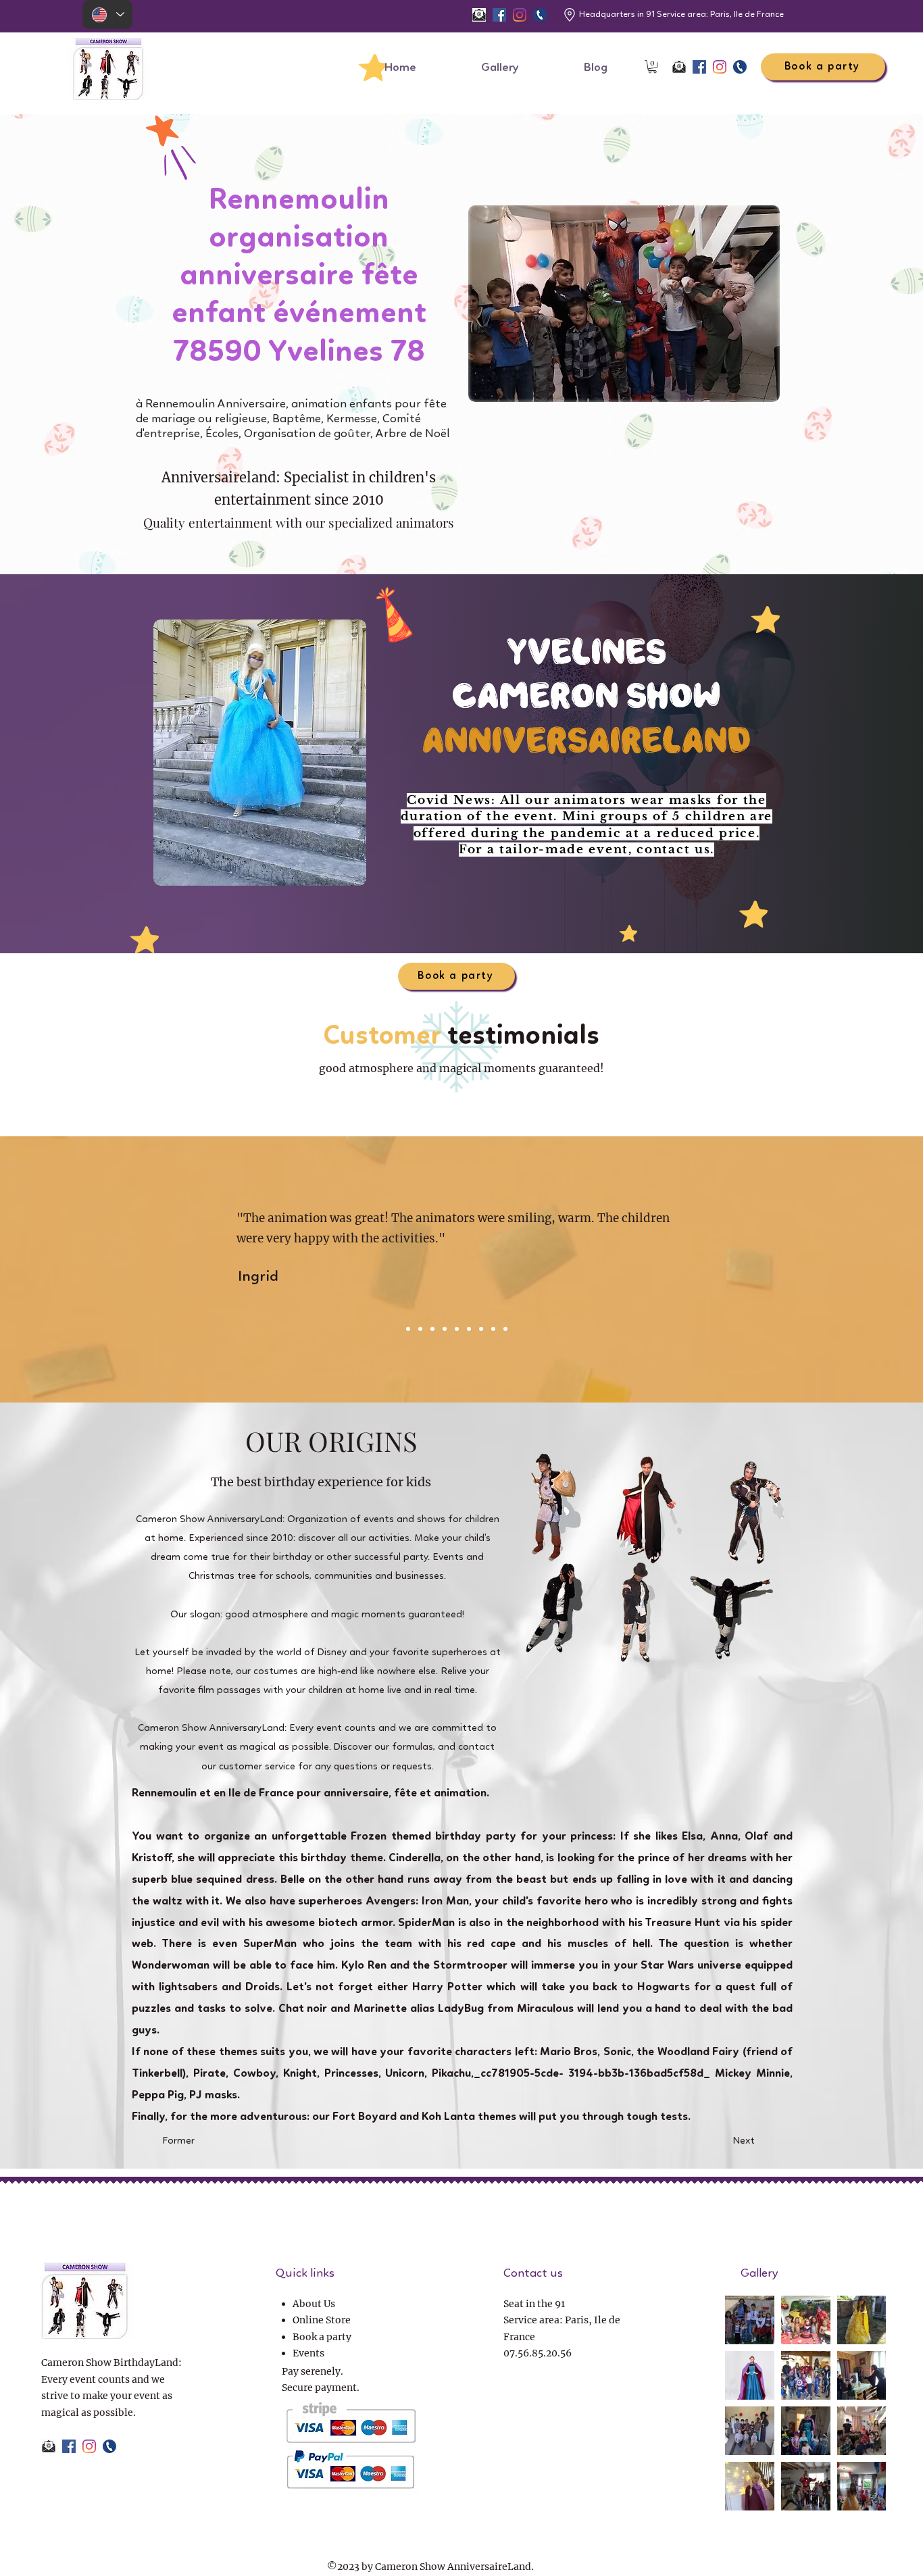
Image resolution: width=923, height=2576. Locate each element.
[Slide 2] (408, 1329)
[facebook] (499, 15)
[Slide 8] (481, 1329)
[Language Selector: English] (107, 15)
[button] (652, 67)
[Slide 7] (469, 1329)
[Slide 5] (445, 1329)
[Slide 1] (493, 1329)
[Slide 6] (457, 1329)
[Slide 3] (420, 1329)
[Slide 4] (432, 1329)
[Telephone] (540, 15)
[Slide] (505, 1329)
